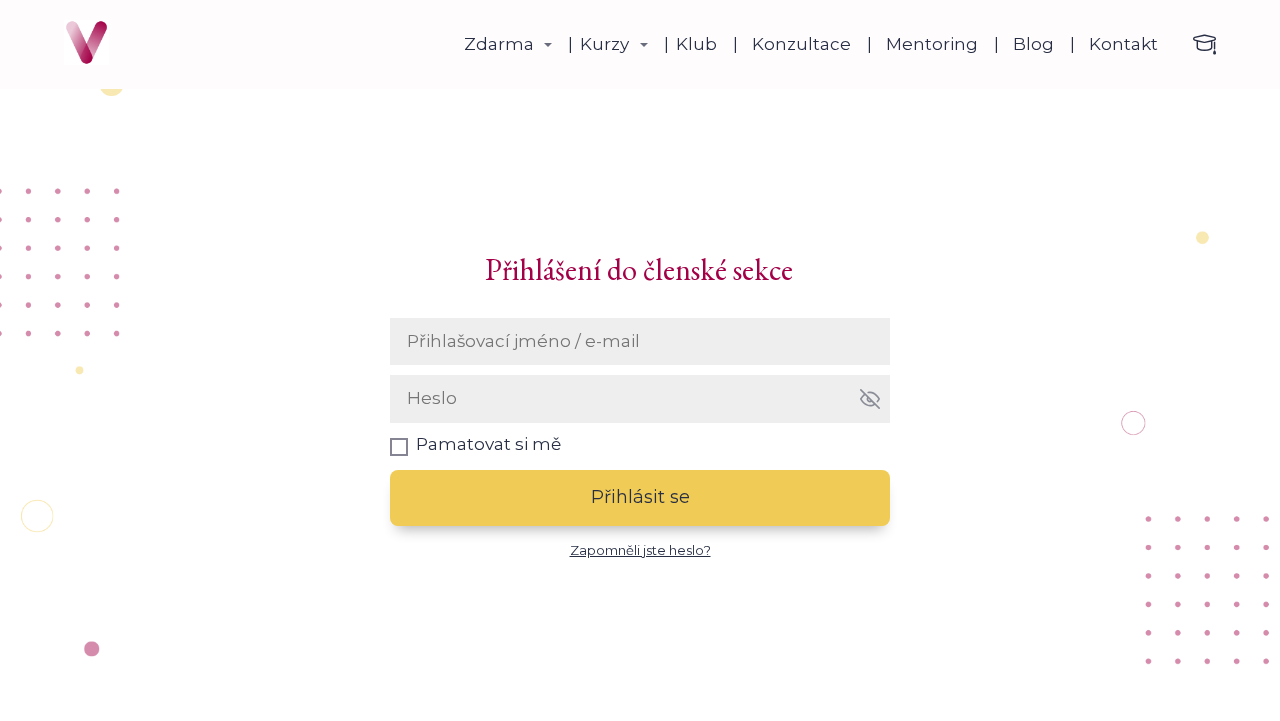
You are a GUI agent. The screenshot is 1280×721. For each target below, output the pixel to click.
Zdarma (499, 44)
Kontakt (1123, 44)
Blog (1033, 44)
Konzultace (801, 44)
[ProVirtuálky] (86, 44)
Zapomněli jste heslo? (640, 550)
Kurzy (604, 44)
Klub (696, 44)
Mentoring (932, 44)
